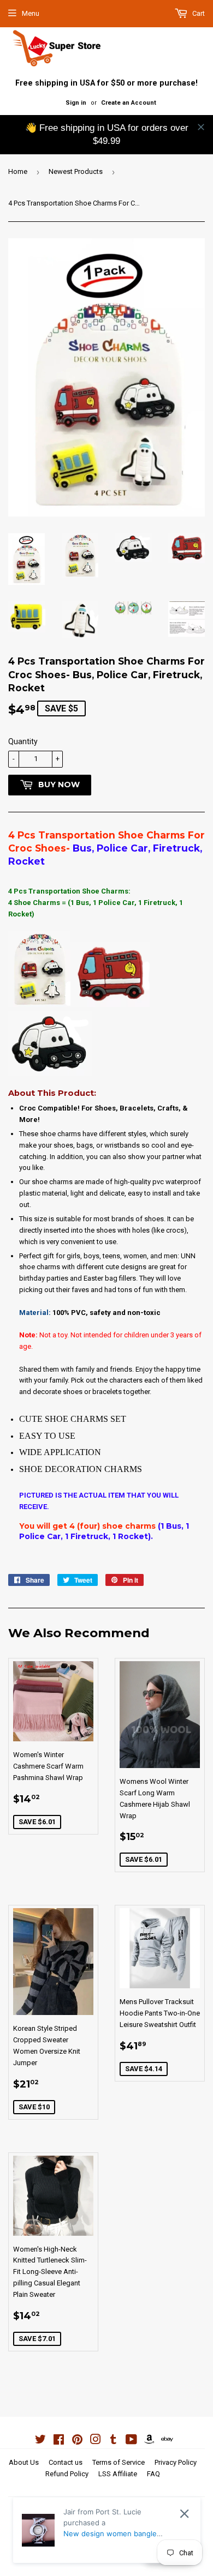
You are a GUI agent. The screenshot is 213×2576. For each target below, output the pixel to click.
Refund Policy (67, 2474)
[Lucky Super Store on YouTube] (131, 2441)
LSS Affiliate (118, 2474)
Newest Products (76, 171)
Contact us (66, 2462)
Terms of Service (119, 2462)
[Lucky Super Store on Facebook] (59, 2441)
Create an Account (129, 103)
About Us (24, 2462)
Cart (198, 13)
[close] (201, 127)
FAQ (153, 2474)
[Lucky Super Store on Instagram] (96, 2441)
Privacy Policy (176, 2462)
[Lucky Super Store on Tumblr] (113, 2441)
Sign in (76, 103)
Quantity (23, 741)
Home (18, 171)
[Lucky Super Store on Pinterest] (77, 2441)
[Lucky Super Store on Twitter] (40, 2441)
